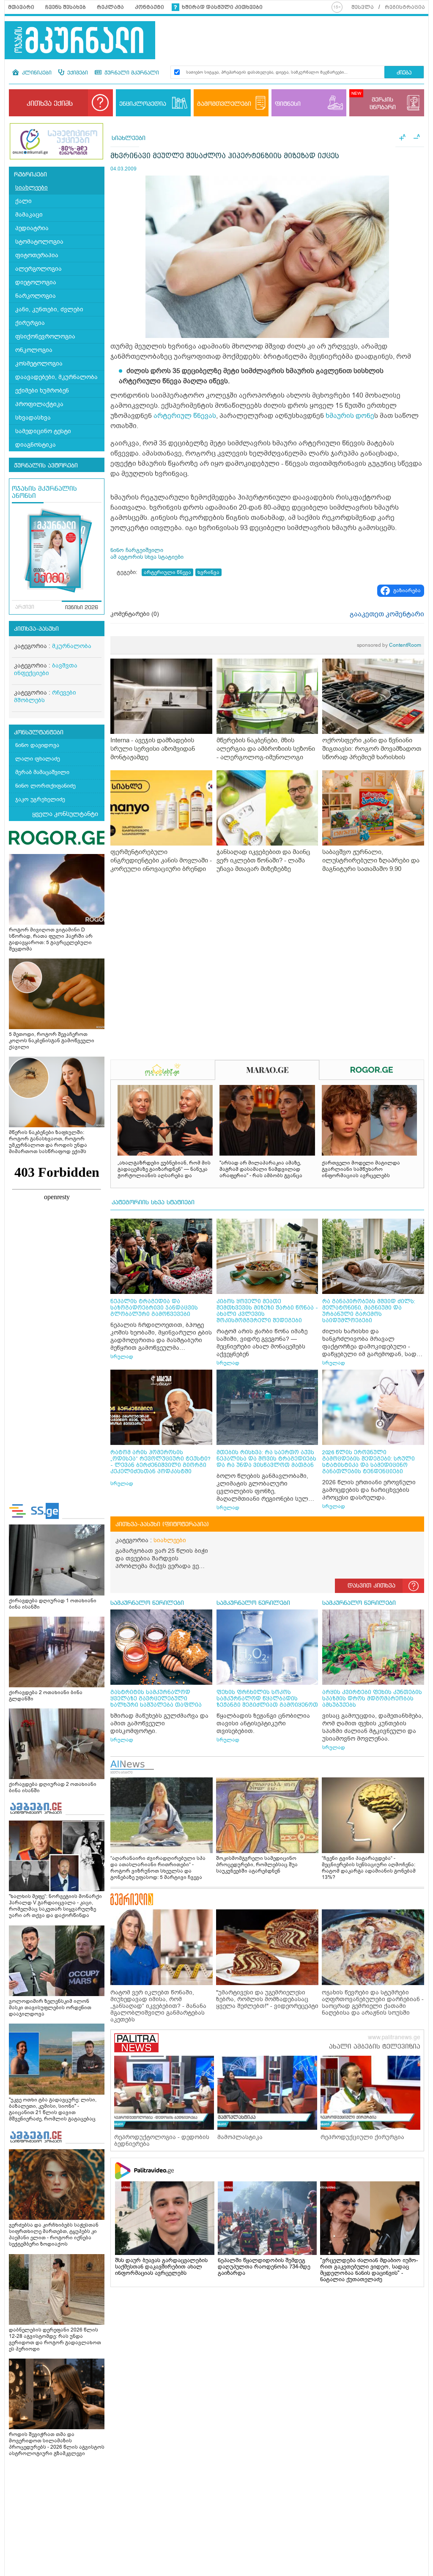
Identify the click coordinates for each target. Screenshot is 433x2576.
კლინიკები (36, 73)
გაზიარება (407, 590)
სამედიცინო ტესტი (43, 431)
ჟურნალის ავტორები (46, 466)
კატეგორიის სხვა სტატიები (153, 1203)
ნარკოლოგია (36, 296)
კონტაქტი (149, 7)
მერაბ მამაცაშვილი (42, 772)
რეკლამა (110, 7)
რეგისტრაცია (405, 7)
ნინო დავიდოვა (37, 745)
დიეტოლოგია (36, 282)
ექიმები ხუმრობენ (42, 391)
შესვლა (363, 7)
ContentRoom (389, 645)
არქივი (25, 607)
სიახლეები (32, 188)
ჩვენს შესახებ (66, 7)
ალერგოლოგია (38, 269)
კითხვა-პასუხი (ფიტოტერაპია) (162, 1524)
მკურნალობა (72, 646)
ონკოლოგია (34, 350)
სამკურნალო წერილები (147, 1603)
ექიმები (77, 73)
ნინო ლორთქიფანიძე (45, 786)
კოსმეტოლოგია (39, 364)
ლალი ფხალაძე (38, 759)
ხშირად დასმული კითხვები (222, 7)
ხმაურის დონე (350, 416)
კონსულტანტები (39, 733)
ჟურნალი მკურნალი (131, 73)
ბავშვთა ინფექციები (46, 669)
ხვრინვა (208, 572)
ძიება (404, 73)
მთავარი (21, 7)
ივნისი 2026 (82, 608)
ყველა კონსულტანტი (65, 814)
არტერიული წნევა (167, 572)
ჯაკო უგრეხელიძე (40, 799)
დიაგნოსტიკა (36, 445)
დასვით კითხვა (371, 1586)
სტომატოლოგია (39, 242)
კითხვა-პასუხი (36, 629)
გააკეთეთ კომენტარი (387, 614)
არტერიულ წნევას (185, 416)
